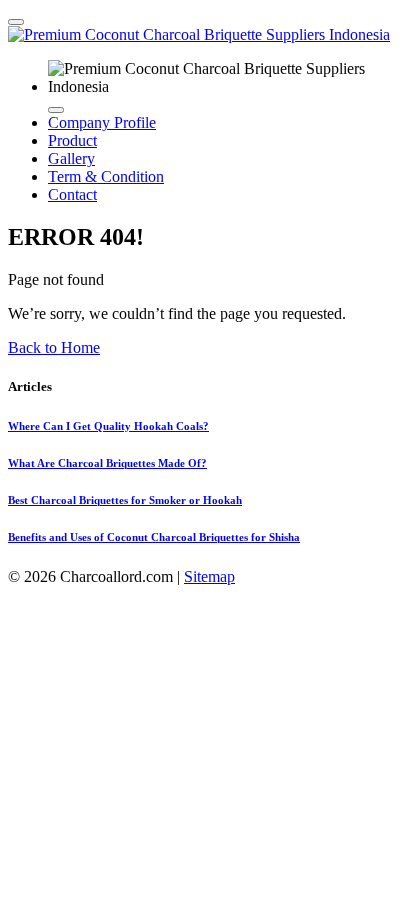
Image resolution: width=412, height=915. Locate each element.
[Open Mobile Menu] (16, 22)
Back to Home (54, 347)
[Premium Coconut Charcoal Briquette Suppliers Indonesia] (199, 34)
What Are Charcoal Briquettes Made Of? (107, 463)
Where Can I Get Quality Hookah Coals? (108, 426)
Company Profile (102, 122)
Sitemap (209, 576)
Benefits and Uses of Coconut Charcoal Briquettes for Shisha (154, 537)
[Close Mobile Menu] (56, 110)
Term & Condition (106, 176)
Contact (72, 194)
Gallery (71, 158)
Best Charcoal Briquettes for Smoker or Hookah (125, 500)
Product (72, 140)
